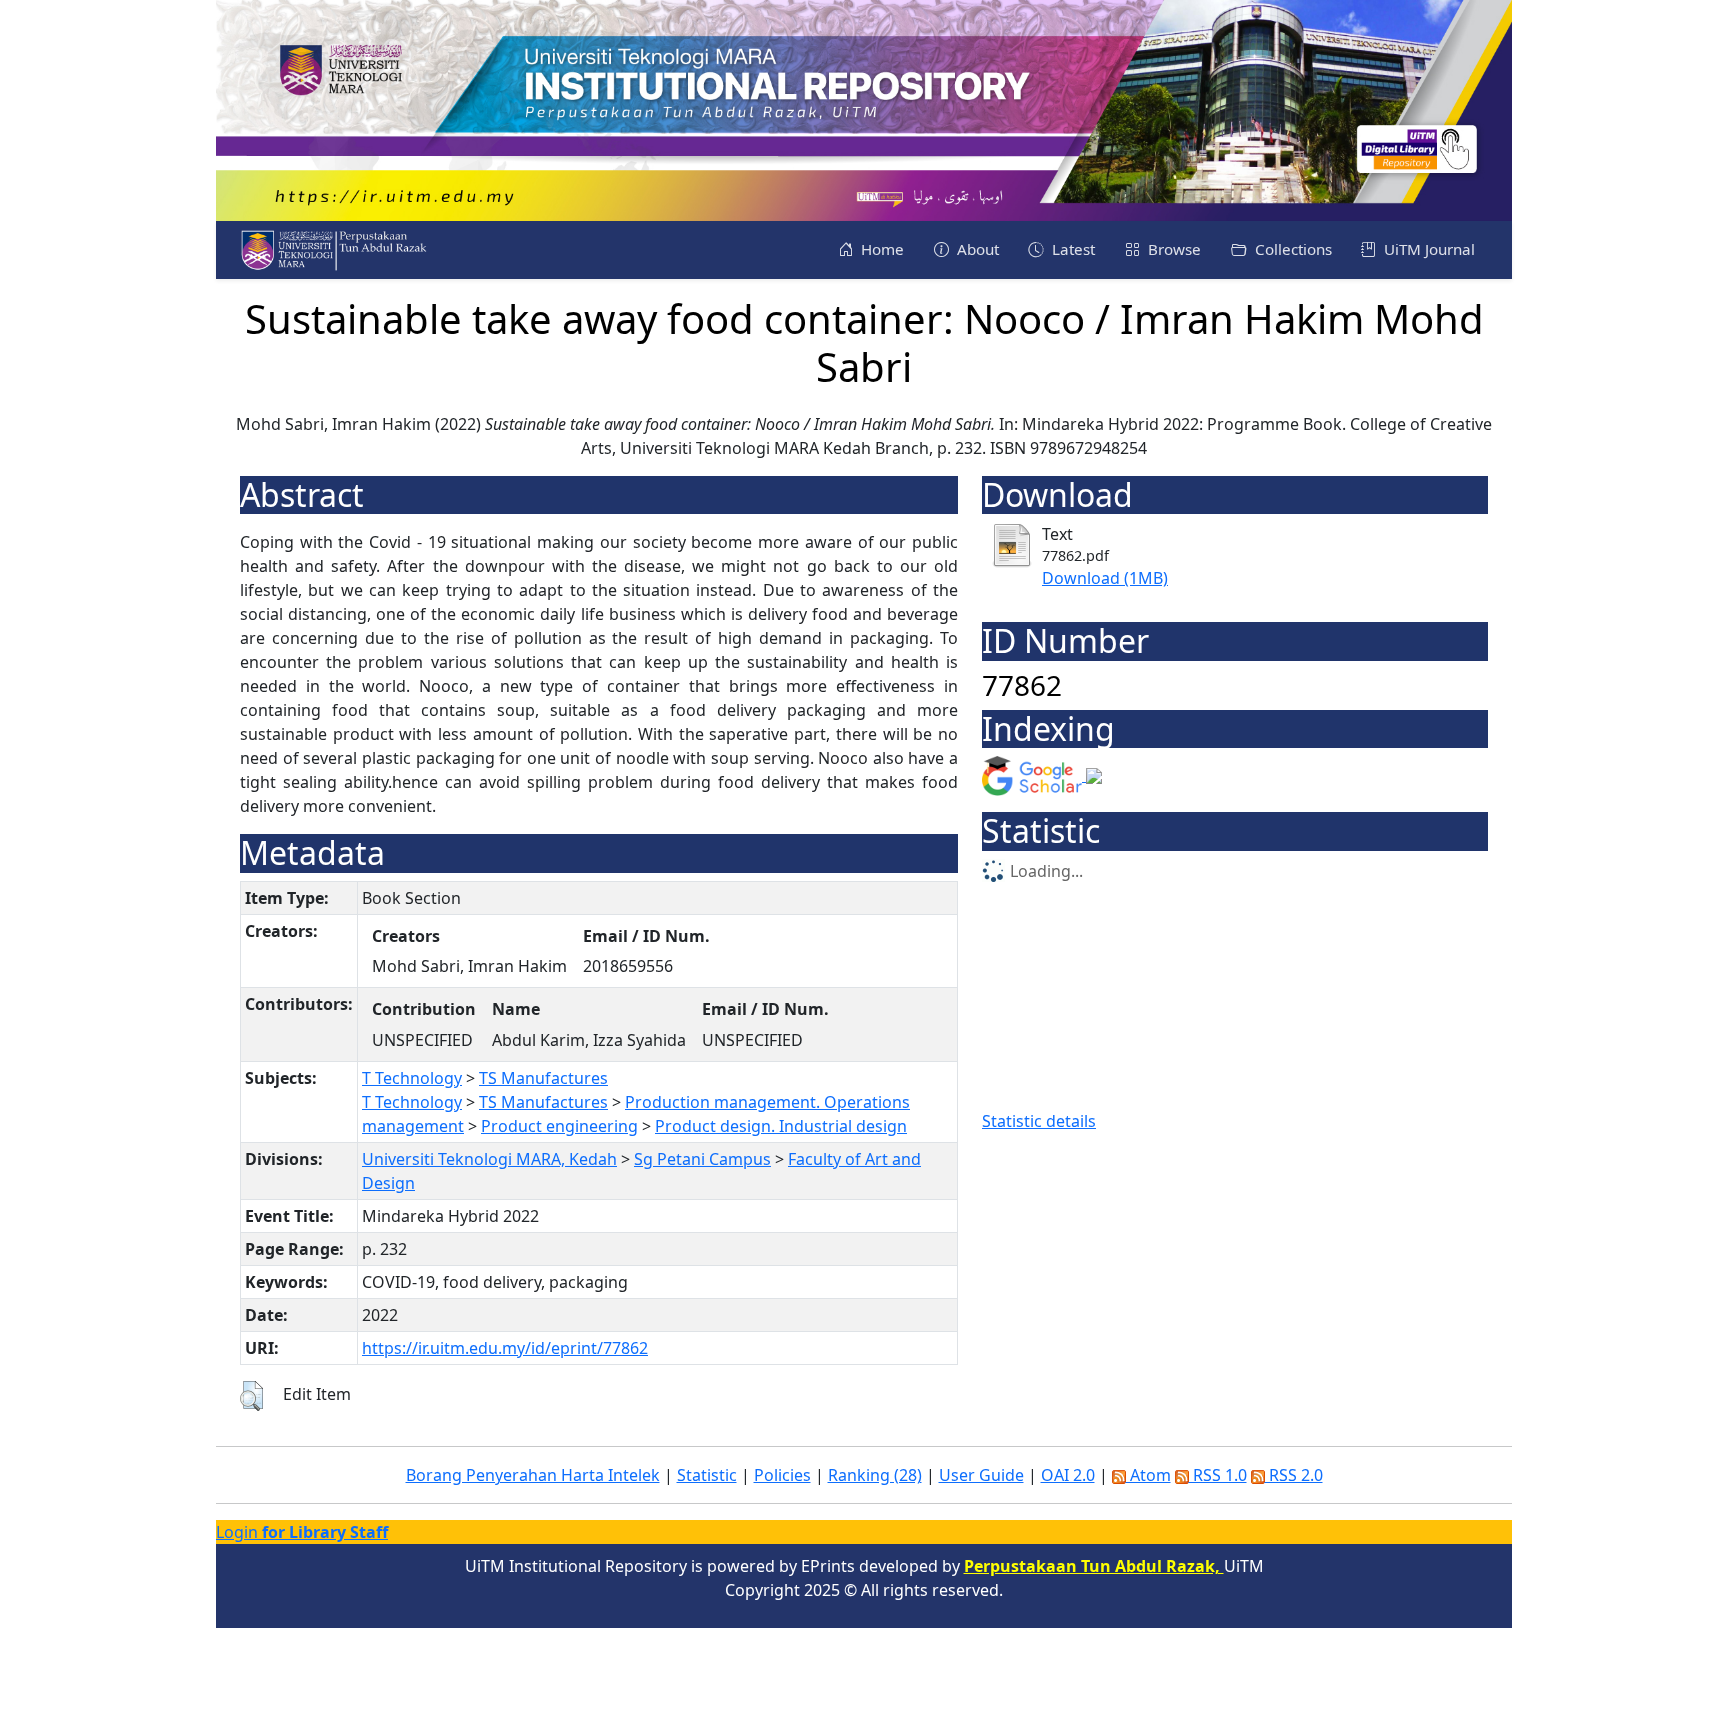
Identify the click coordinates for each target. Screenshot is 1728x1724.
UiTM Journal (1427, 249)
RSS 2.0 (1294, 1475)
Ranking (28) (875, 1475)
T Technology (412, 1078)
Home (880, 249)
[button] (251, 1396)
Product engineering (559, 1126)
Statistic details (1039, 1121)
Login (302, 1532)
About (976, 249)
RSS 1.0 (1218, 1475)
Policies (782, 1475)
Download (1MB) (1105, 578)
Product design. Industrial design (781, 1126)
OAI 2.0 (1068, 1475)
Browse (1172, 249)
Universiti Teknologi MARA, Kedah (489, 1159)
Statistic (707, 1475)
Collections (1291, 249)
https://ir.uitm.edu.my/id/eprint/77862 (505, 1348)
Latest (1071, 249)
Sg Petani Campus (702, 1159)
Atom (1148, 1475)
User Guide (981, 1475)
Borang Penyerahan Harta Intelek (533, 1475)
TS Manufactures (543, 1078)
